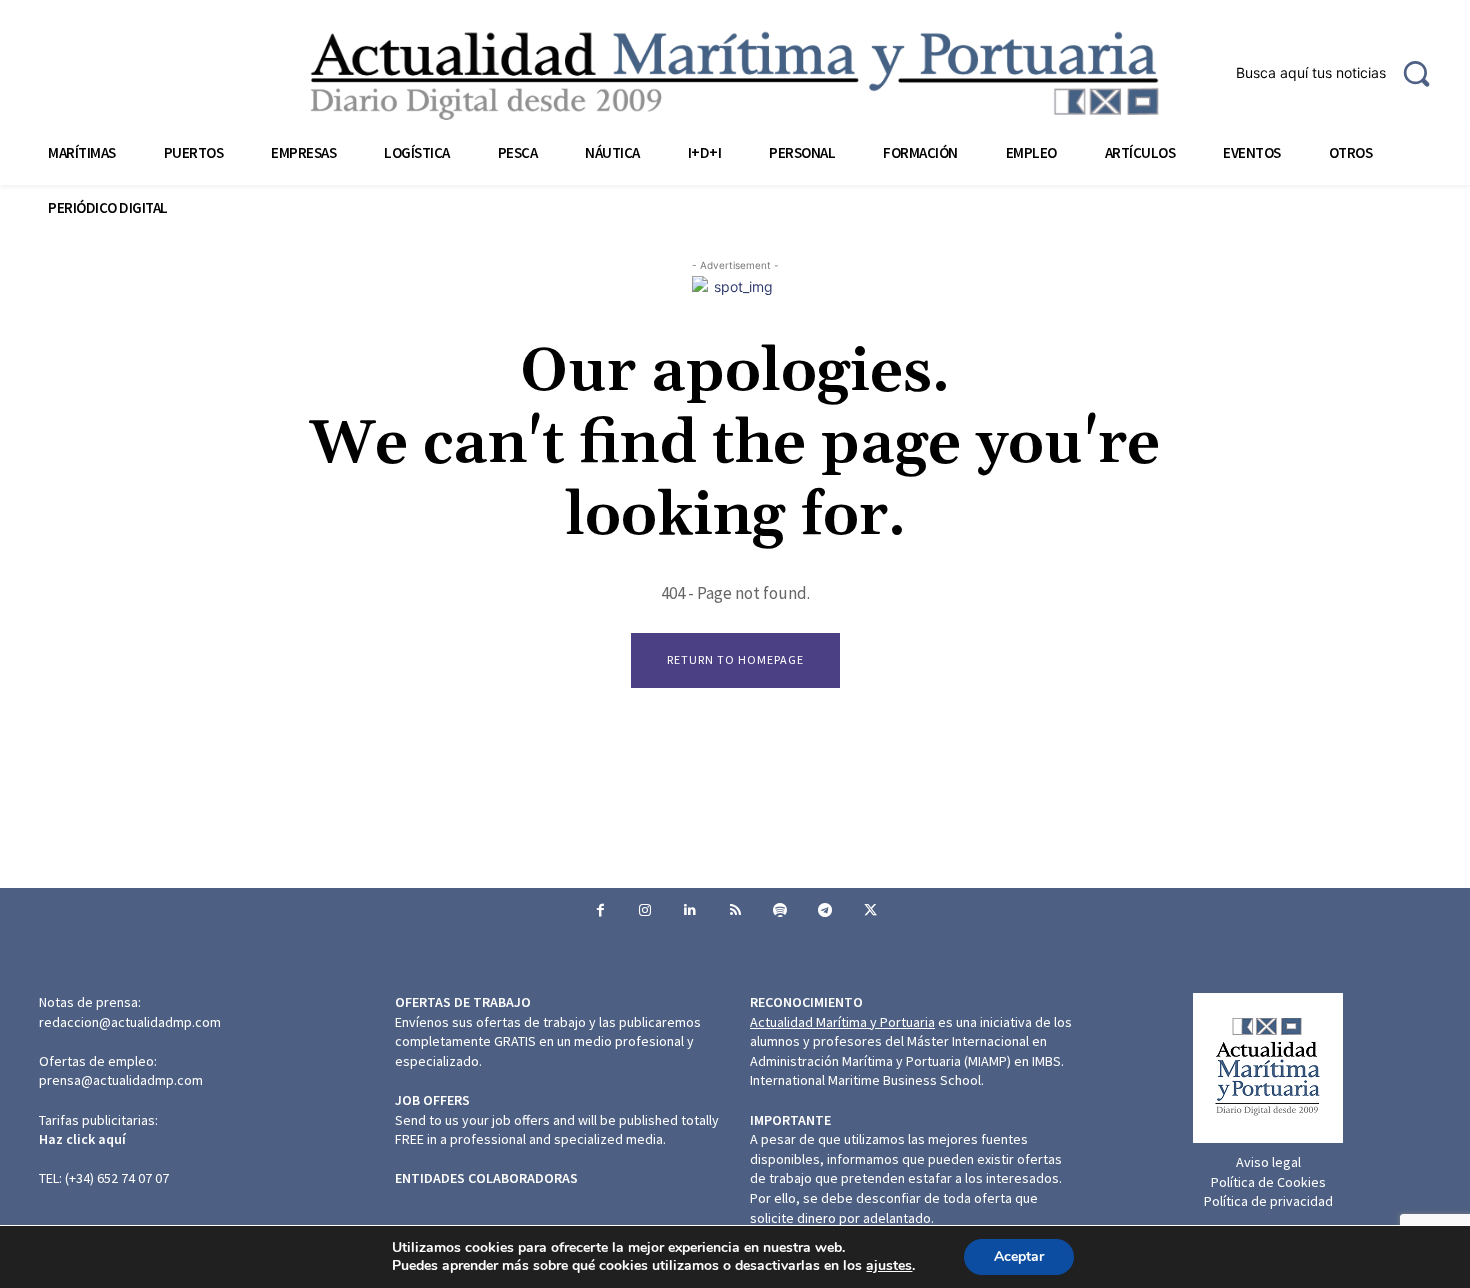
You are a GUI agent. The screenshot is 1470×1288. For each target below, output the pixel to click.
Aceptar (1019, 1256)
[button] (1341, 73)
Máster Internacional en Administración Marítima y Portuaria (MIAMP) (898, 1051)
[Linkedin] (690, 910)
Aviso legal (1268, 1162)
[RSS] (735, 910)
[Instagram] (645, 910)
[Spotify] (780, 910)
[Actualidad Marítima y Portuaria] (735, 75)
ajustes (889, 1266)
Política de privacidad (1268, 1201)
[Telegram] (825, 910)
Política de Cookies (1268, 1182)
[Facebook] (600, 910)
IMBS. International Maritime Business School (907, 1071)
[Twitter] (870, 910)
